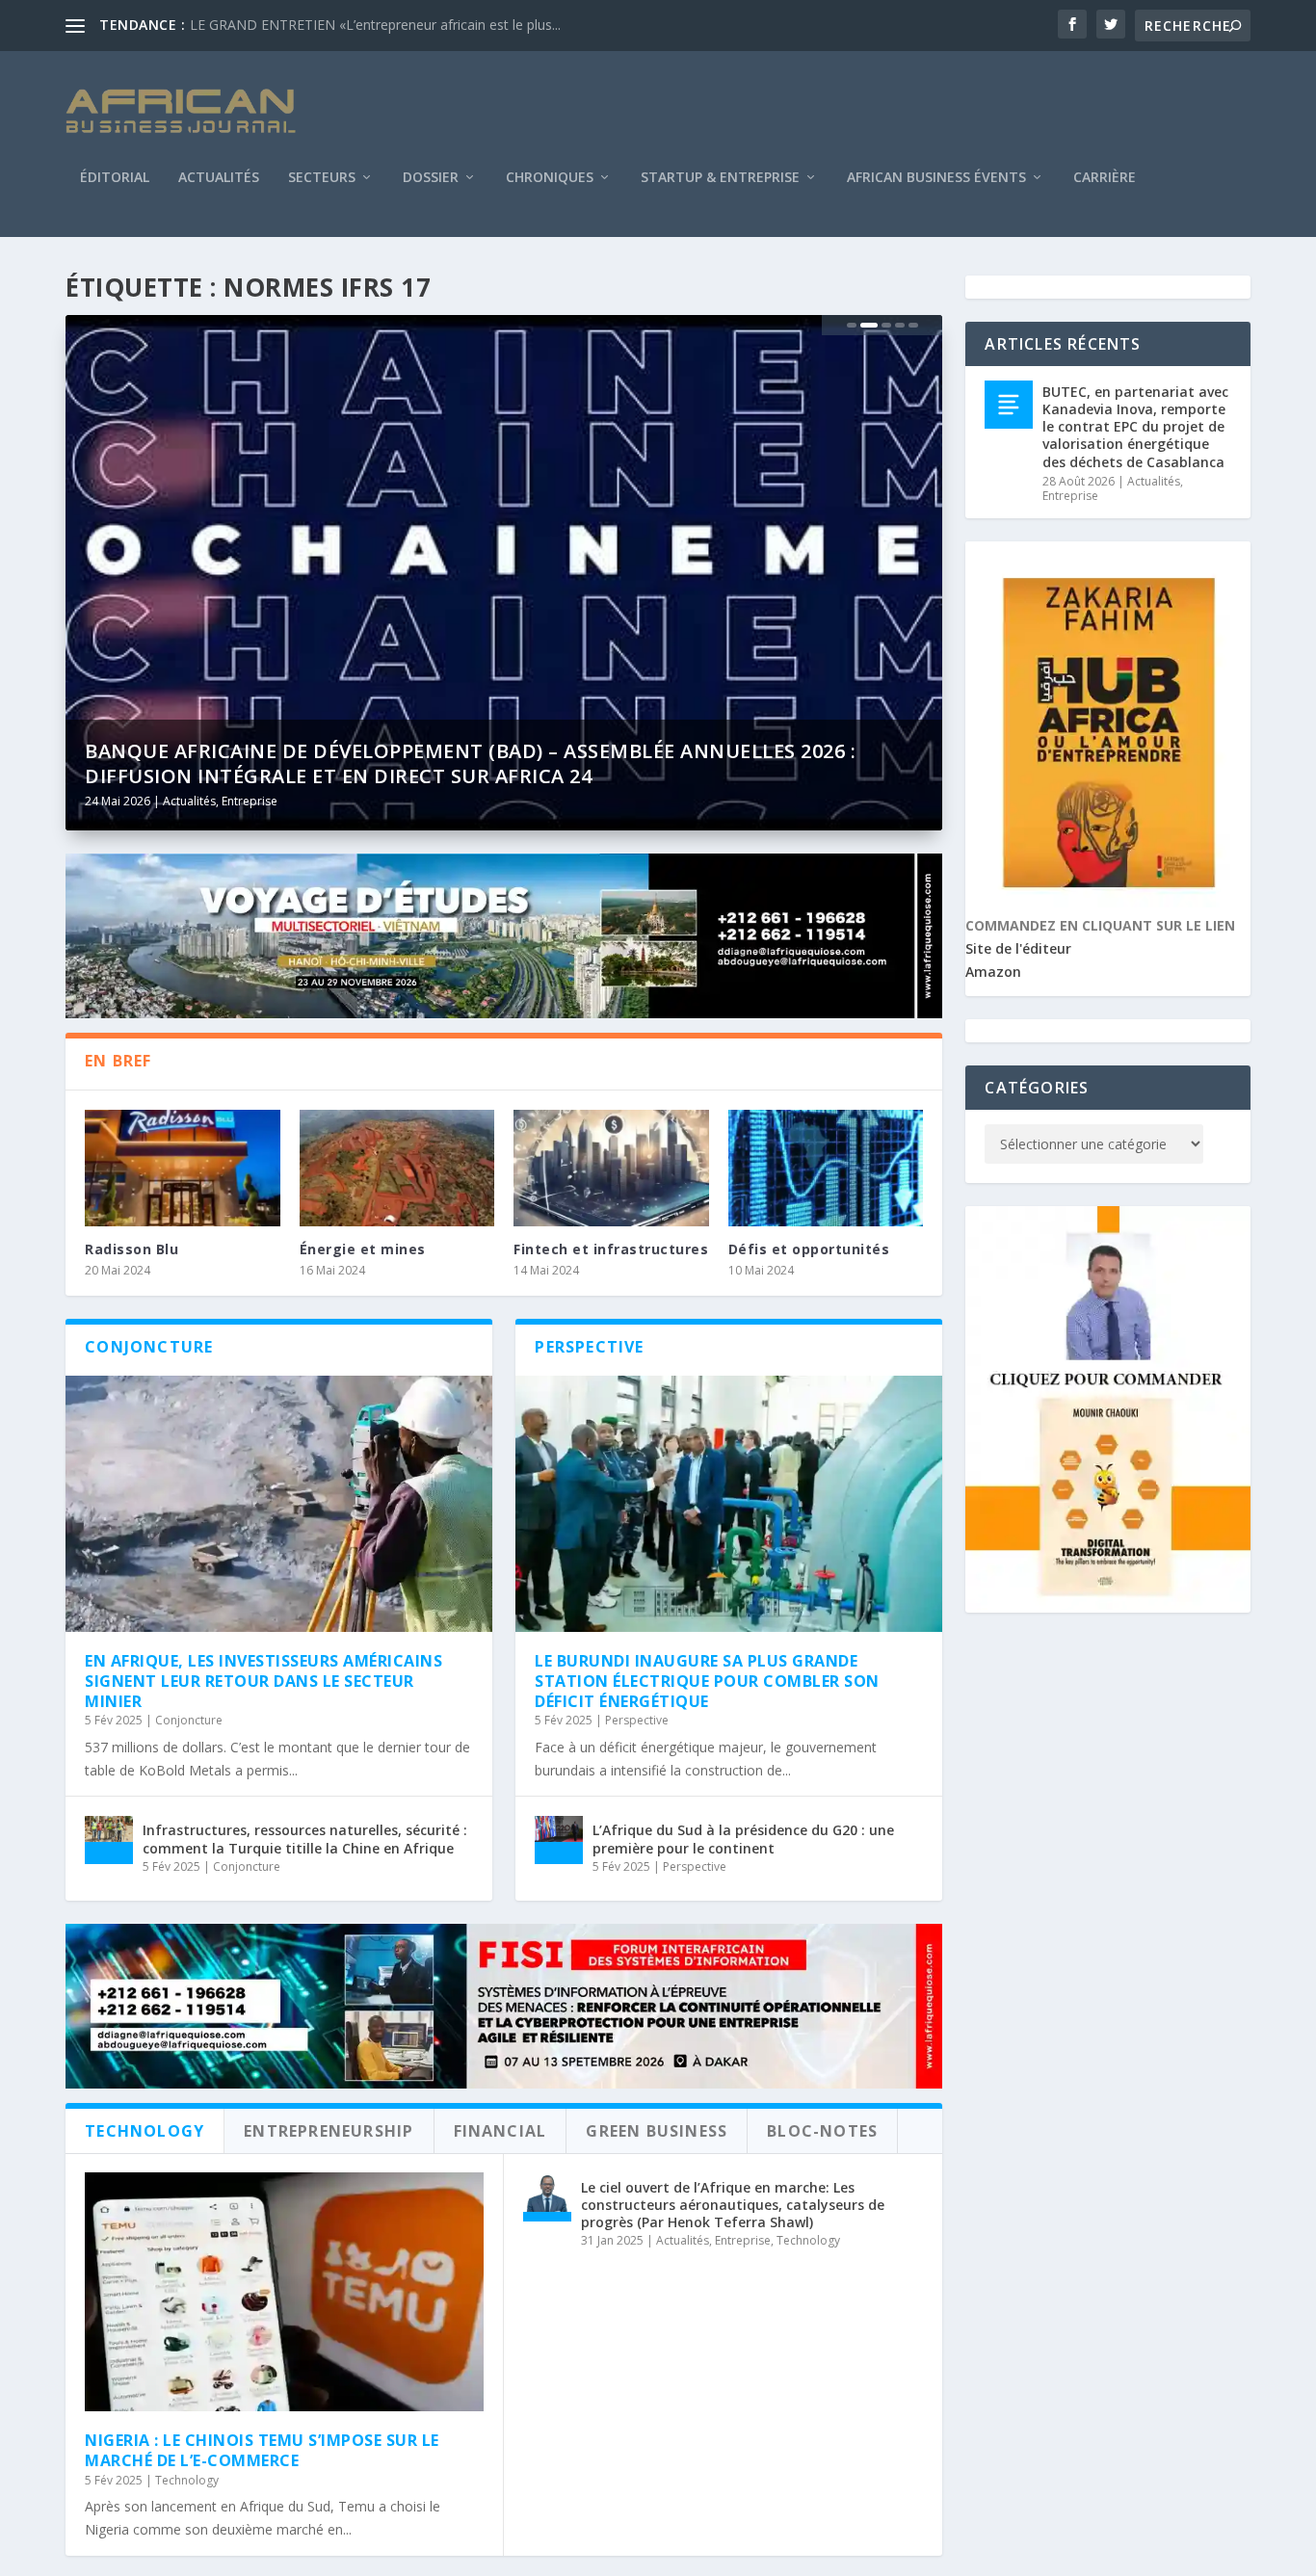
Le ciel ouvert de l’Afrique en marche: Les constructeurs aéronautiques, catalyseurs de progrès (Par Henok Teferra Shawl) (733, 2205)
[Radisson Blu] (183, 1169)
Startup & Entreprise (720, 178)
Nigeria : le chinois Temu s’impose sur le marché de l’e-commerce (262, 2450)
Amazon (993, 972)
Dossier (431, 178)
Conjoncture (189, 1720)
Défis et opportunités (809, 1249)
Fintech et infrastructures (611, 1249)
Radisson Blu (132, 1249)
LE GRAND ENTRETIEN (263, 25)
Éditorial (115, 178)
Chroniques (550, 178)
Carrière (1105, 178)
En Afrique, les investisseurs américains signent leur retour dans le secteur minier (263, 1681)
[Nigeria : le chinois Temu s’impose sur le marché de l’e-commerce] (284, 2292)
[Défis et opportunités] (826, 1169)
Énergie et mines (363, 1249)
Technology (187, 2480)
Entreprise (250, 801)
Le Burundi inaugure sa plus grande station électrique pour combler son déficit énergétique (707, 1681)
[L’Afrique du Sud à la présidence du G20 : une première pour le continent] (559, 1840)
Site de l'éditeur (1018, 948)
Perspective (637, 1720)
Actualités (219, 178)
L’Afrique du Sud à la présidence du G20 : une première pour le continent (743, 1839)
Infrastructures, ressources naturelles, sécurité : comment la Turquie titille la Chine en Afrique (305, 1839)
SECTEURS (322, 178)
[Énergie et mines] (397, 1169)
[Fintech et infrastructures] (611, 1169)
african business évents (936, 178)
